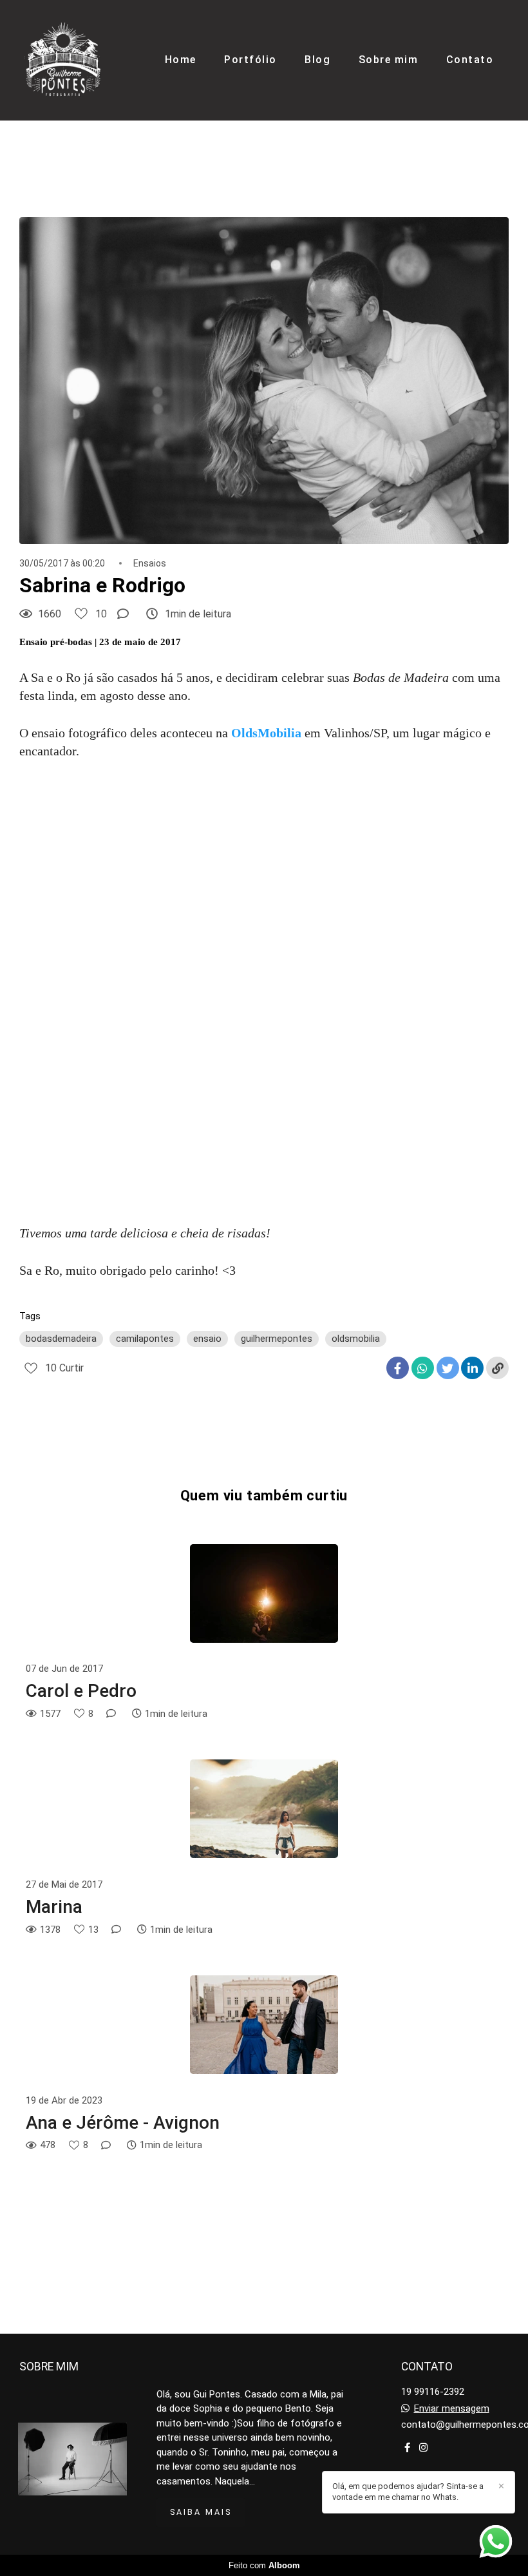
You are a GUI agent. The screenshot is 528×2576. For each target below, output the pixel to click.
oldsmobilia (356, 1339)
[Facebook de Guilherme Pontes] (407, 2448)
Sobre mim (389, 60)
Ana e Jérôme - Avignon (123, 2123)
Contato (470, 60)
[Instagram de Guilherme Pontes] (423, 2448)
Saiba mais (201, 2512)
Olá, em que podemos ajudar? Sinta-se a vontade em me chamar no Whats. (408, 2492)
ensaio (207, 1339)
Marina (54, 1907)
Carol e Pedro (81, 1691)
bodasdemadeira (61, 1339)
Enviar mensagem (452, 2409)
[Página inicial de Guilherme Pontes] (63, 60)
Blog (317, 60)
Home (181, 60)
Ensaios (150, 563)
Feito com (264, 2565)
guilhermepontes (277, 1339)
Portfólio (250, 60)
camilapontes (145, 1339)
